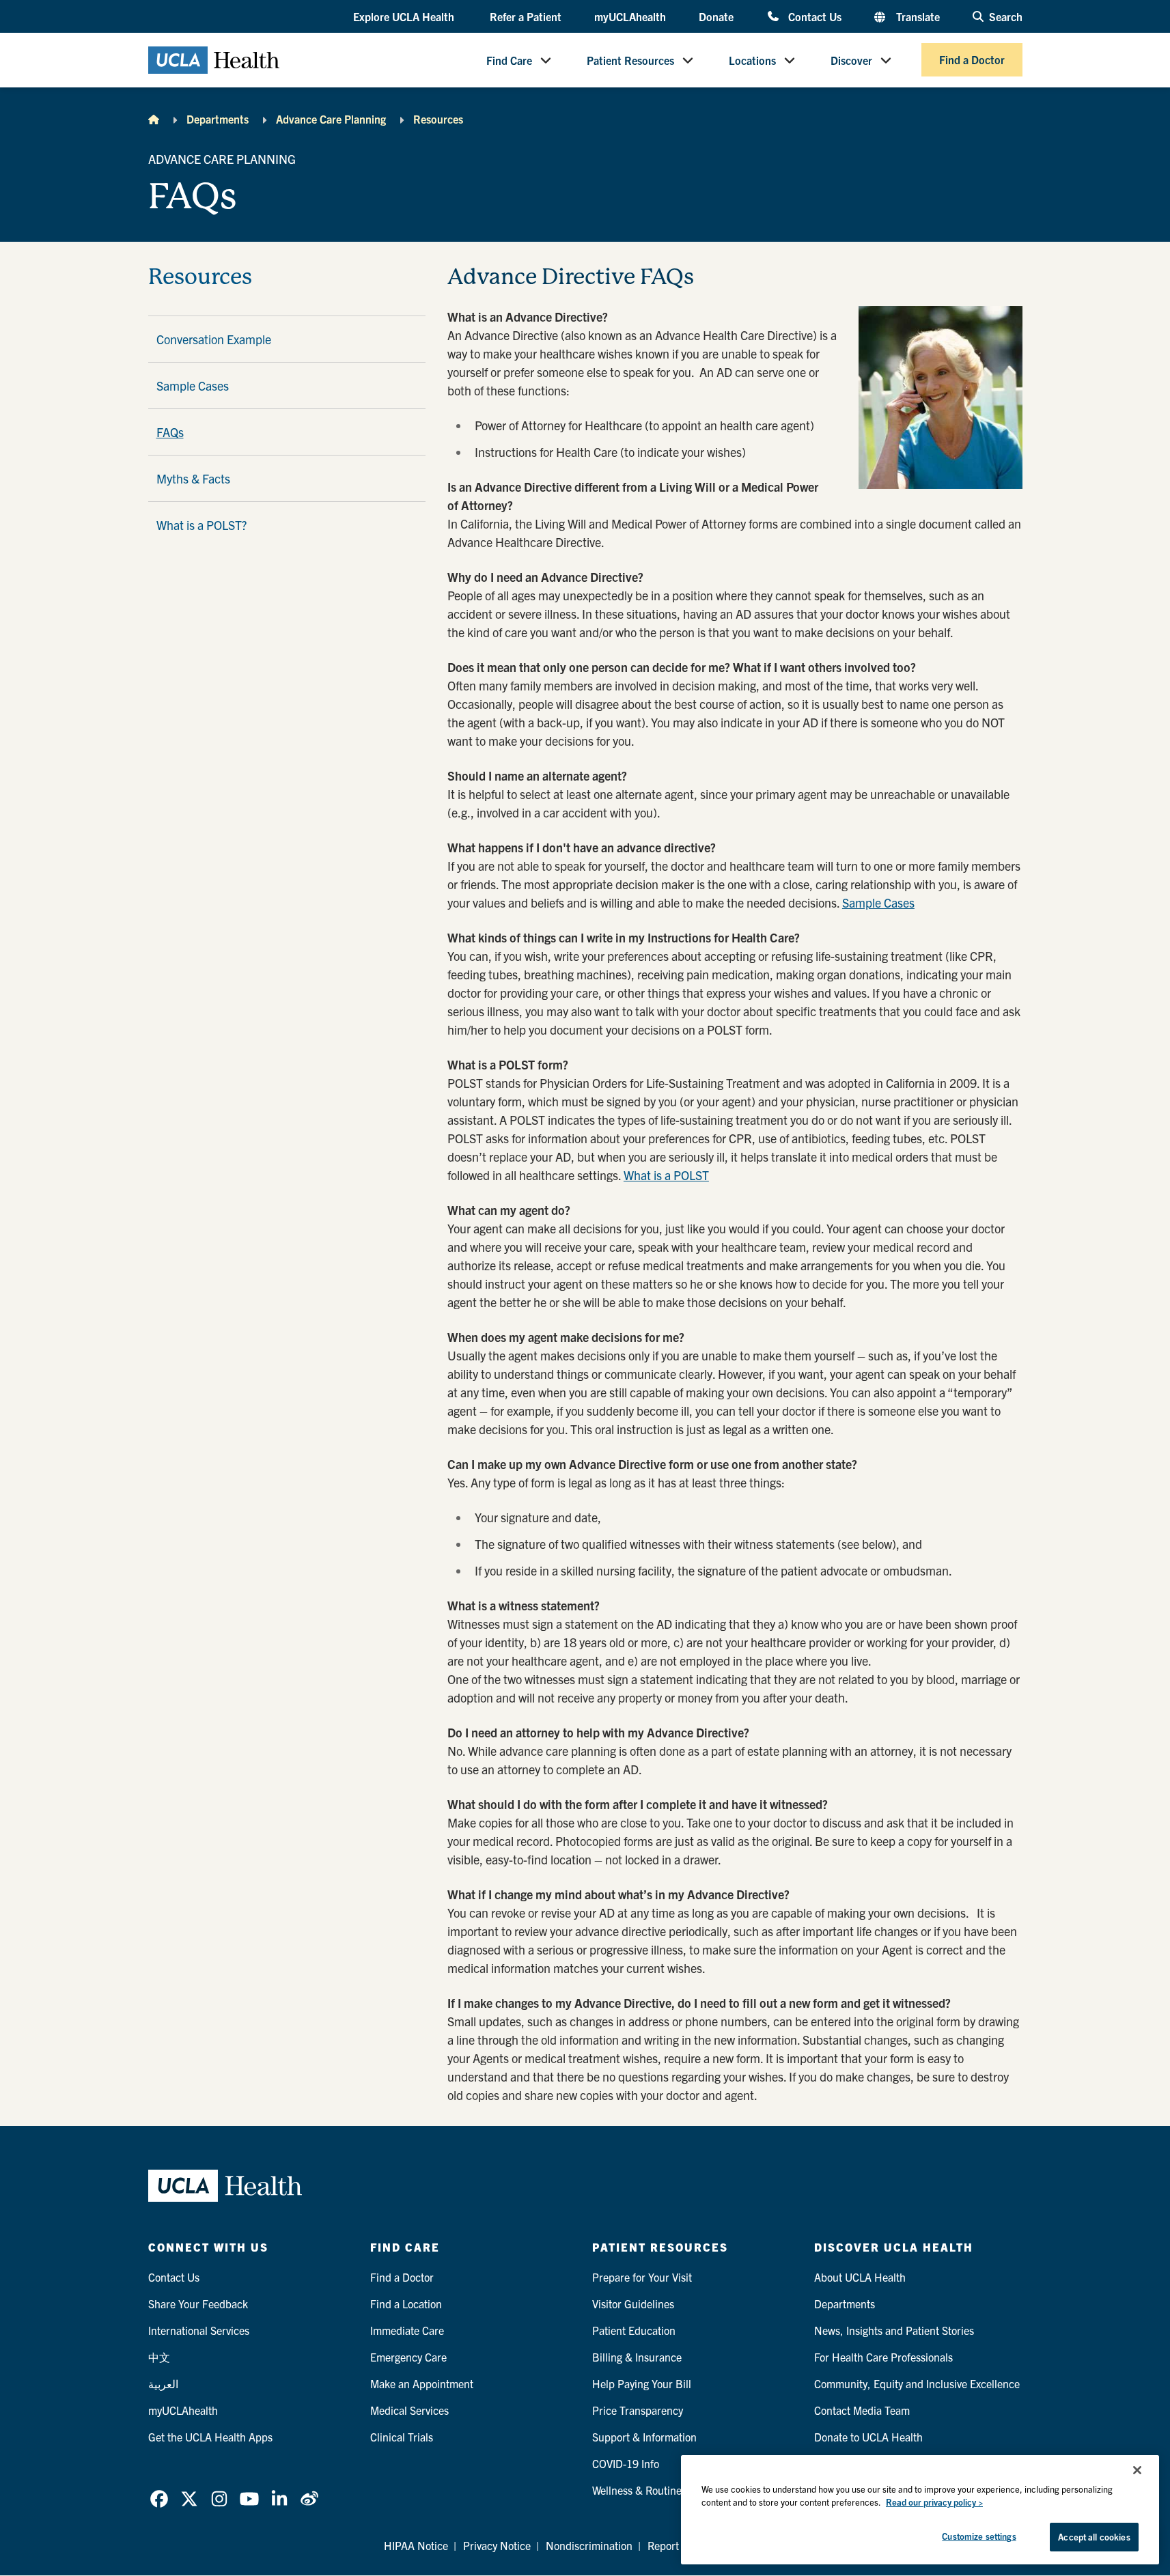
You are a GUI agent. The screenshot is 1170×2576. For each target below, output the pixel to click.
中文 (159, 2357)
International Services (199, 2330)
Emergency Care (408, 2357)
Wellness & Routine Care (649, 2490)
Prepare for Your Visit (642, 2277)
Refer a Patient (526, 16)
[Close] (1137, 2470)
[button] (405, 17)
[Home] (154, 119)
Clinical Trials (402, 2437)
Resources (438, 119)
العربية (163, 2383)
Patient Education (634, 2330)
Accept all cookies (1094, 2537)
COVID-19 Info (626, 2463)
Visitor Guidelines (633, 2304)
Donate (716, 16)
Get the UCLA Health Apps (210, 2437)
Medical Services (409, 2410)
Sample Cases (193, 386)
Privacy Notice (497, 2545)
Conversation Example (214, 339)
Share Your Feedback (198, 2304)
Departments (218, 119)
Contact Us (814, 16)
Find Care (509, 60)
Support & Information (644, 2437)
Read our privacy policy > (934, 2503)
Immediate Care (407, 2330)
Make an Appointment (422, 2383)
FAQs (170, 432)
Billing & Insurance (637, 2357)
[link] (159, 2499)
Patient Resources (630, 60)
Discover (851, 60)
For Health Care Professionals (883, 2357)
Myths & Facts (193, 478)
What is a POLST (666, 1175)
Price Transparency (638, 2410)
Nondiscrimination (589, 2545)
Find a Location (406, 2304)
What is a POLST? (201, 525)
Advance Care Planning (331, 119)
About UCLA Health (860, 2277)
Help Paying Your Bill (642, 2383)
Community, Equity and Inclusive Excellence (917, 2383)
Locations (752, 60)
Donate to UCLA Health (868, 2437)
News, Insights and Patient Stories (894, 2330)
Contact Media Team (862, 2410)
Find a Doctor (972, 60)
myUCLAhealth (630, 16)
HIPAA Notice (416, 2545)
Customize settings (979, 2536)
